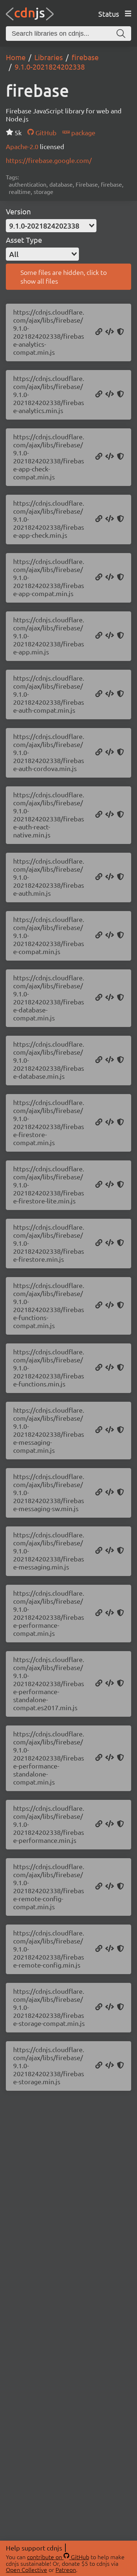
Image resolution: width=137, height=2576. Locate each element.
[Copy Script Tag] (110, 332)
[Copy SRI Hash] (120, 332)
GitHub (45, 133)
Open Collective (26, 2569)
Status (109, 14)
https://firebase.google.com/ (49, 160)
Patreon (66, 2569)
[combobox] (51, 226)
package (83, 133)
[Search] (121, 34)
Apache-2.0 (23, 146)
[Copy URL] (99, 332)
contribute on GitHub (58, 2557)
